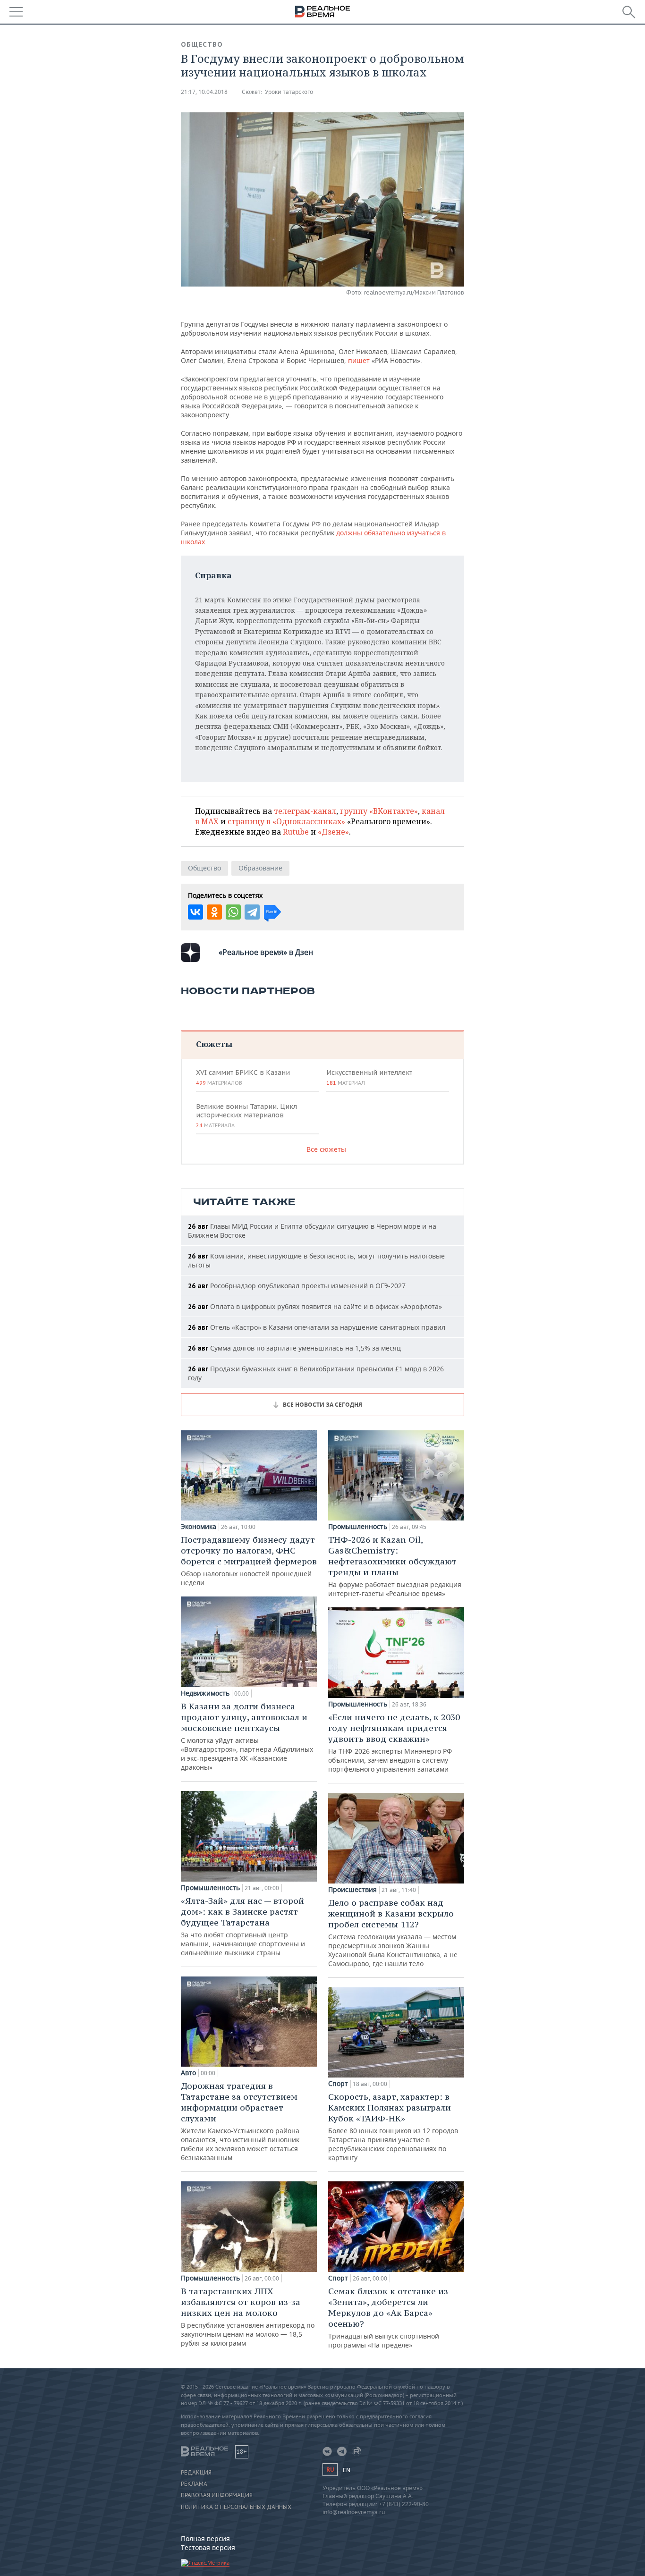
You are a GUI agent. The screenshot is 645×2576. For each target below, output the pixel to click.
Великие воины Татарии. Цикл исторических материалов (246, 1115)
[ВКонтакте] (195, 912)
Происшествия (352, 1890)
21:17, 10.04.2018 (204, 92)
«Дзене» (333, 832)
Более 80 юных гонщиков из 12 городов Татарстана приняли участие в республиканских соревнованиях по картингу (393, 2127)
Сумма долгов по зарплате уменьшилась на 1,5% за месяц (294, 1348)
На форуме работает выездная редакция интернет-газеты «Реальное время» (395, 1566)
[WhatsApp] (233, 912)
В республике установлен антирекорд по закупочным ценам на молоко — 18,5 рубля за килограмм (248, 2317)
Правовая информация (217, 2495)
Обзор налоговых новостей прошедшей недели (249, 1561)
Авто (188, 2073)
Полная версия (205, 2538)
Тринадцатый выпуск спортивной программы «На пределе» (388, 2318)
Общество (202, 44)
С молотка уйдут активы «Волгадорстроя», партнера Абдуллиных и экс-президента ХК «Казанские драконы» (247, 1736)
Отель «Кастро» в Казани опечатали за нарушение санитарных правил (317, 1327)
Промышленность (210, 1888)
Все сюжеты (326, 1149)
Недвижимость (205, 1693)
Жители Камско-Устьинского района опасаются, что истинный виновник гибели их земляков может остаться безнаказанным (240, 2121)
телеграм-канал (305, 811)
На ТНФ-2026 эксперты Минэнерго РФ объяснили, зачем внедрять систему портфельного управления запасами (394, 1743)
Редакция (196, 2473)
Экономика (199, 1527)
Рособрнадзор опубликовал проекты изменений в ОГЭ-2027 (297, 1286)
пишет (359, 360)
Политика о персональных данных (236, 2507)
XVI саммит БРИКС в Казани (243, 1077)
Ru (330, 2470)
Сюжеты (214, 1044)
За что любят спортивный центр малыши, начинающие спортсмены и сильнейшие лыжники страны (243, 1926)
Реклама (194, 2484)
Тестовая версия (208, 2547)
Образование (260, 868)
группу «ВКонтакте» (379, 811)
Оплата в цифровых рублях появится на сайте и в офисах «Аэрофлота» (315, 1306)
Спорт (338, 2084)
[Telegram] (252, 912)
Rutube (296, 832)
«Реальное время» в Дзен (266, 952)
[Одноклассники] (214, 912)
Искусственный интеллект (369, 1077)
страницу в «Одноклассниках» (286, 821)
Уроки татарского (289, 92)
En (347, 2470)
